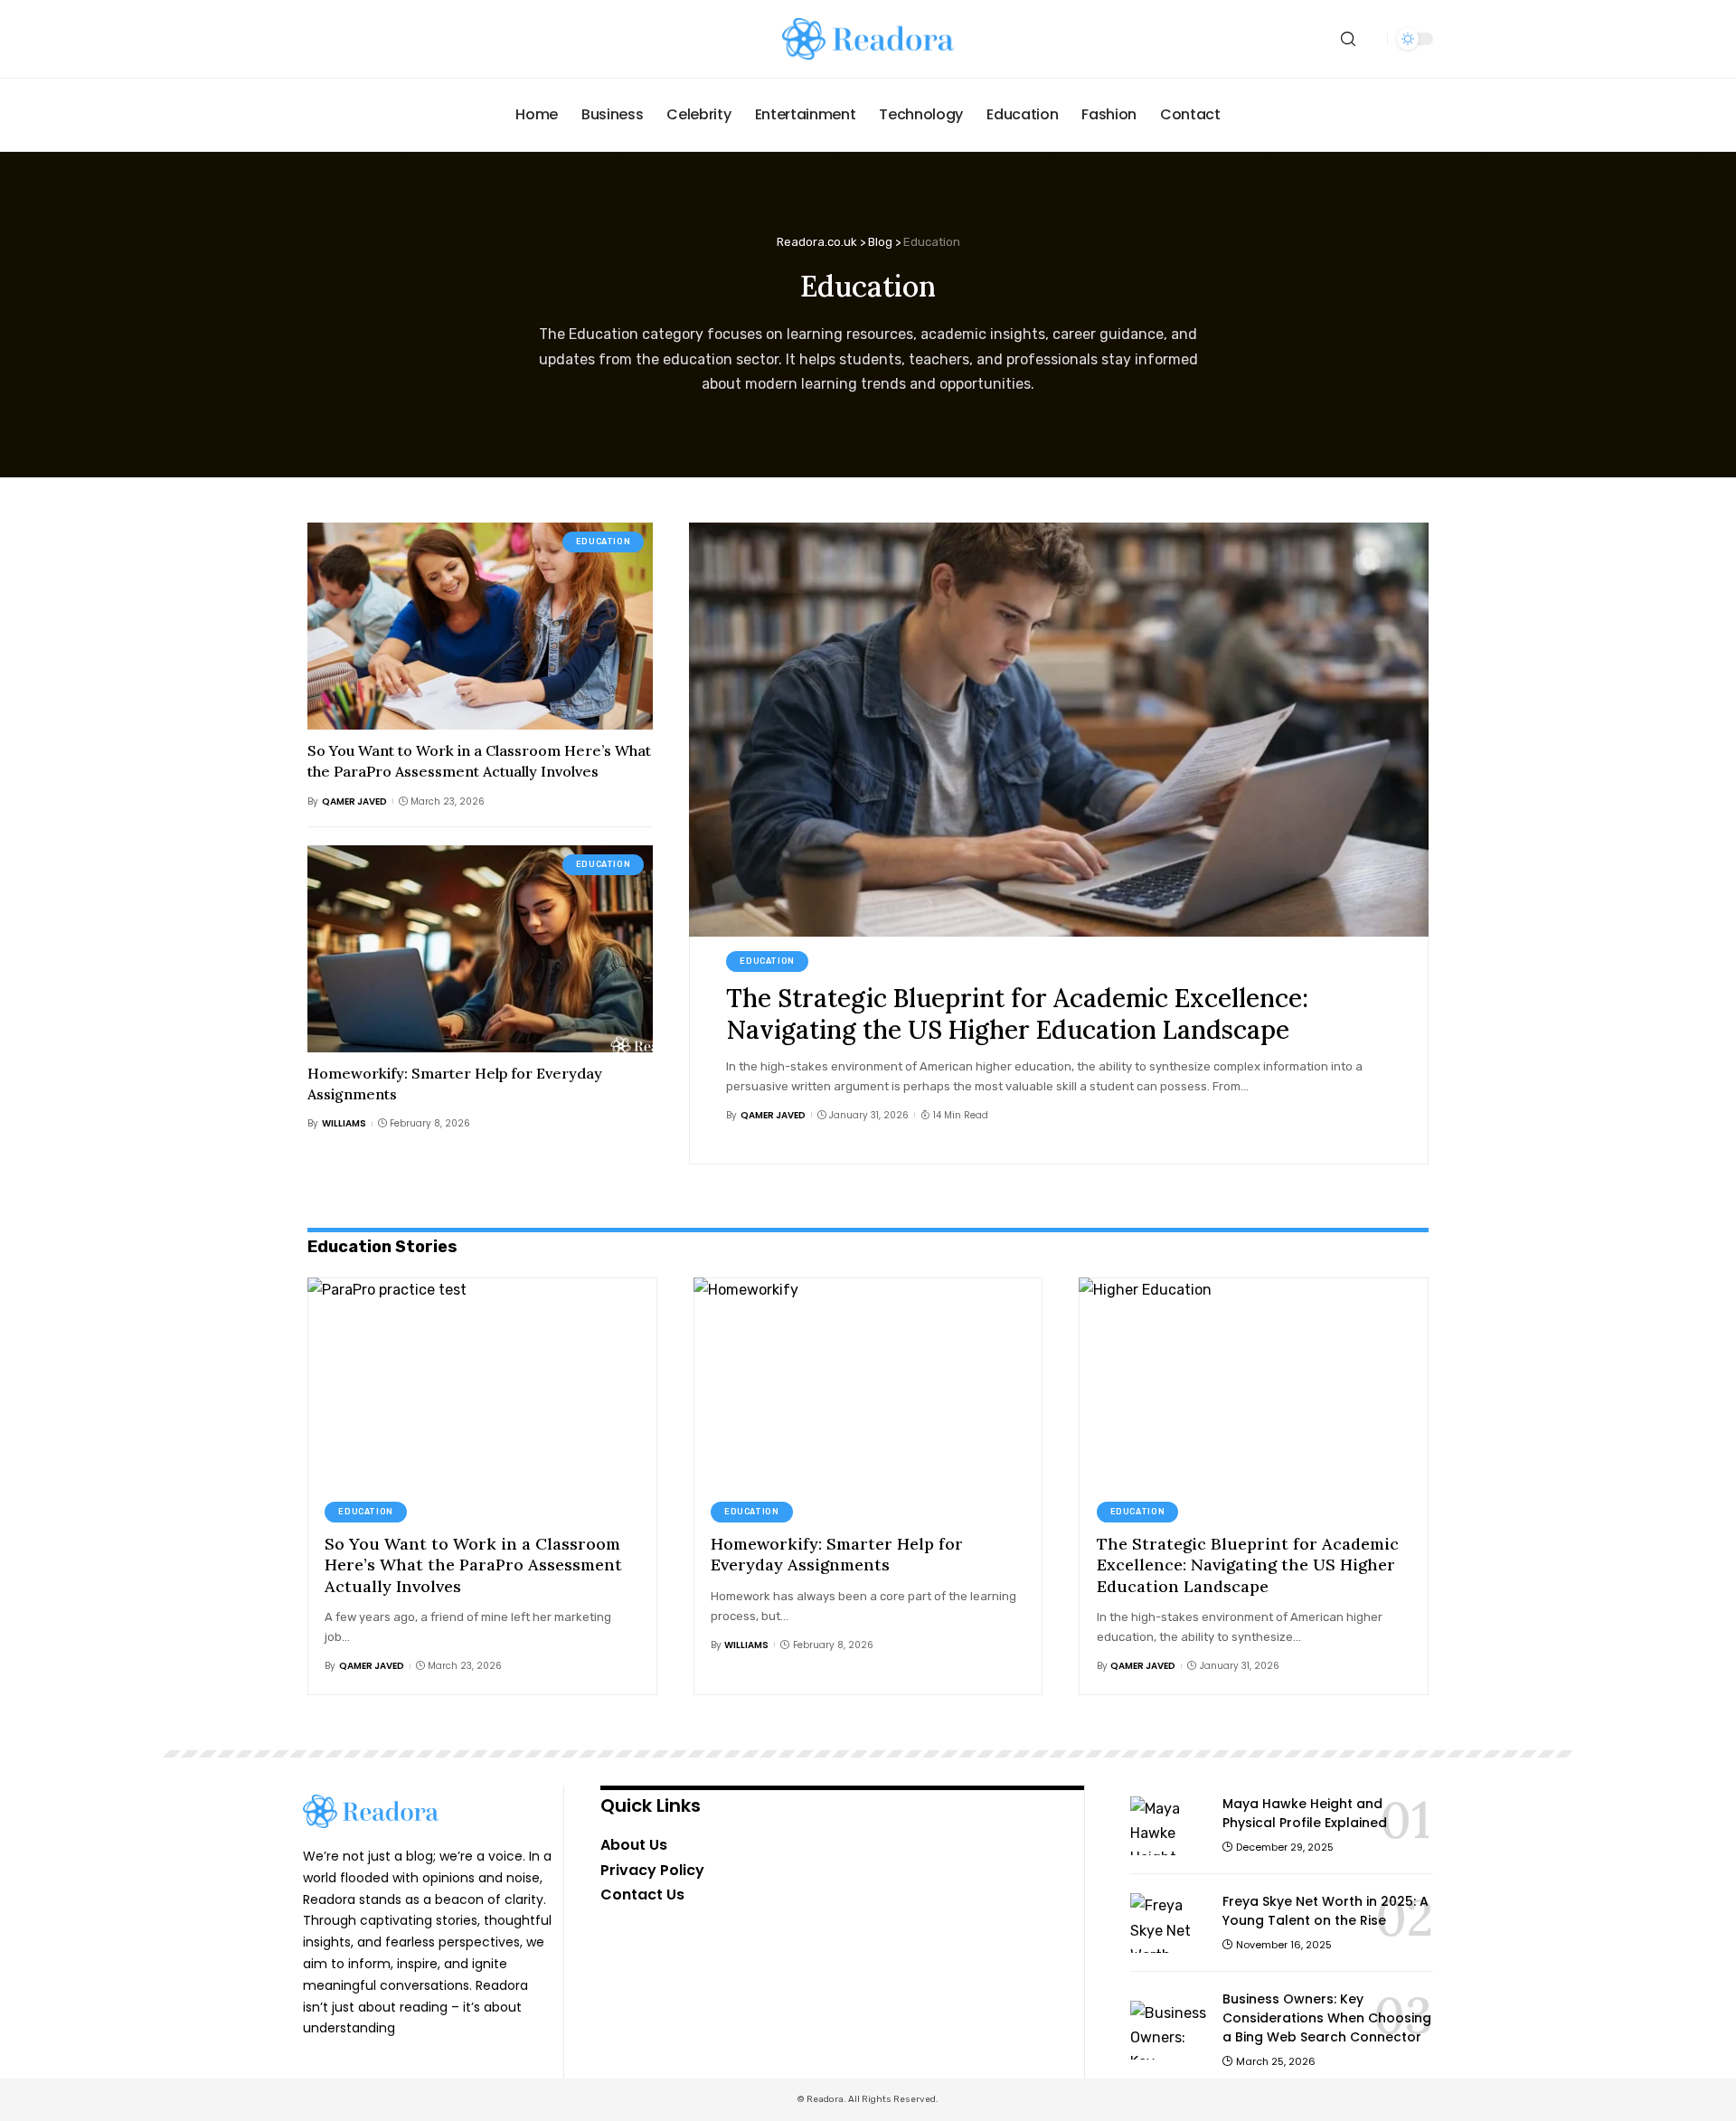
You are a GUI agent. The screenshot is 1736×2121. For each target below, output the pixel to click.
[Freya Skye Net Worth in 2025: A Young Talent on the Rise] (1170, 1923)
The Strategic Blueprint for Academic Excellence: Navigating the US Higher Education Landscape (1017, 1014)
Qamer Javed (354, 801)
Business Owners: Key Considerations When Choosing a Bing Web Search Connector (1327, 2018)
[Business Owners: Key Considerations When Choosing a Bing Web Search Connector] (1170, 2030)
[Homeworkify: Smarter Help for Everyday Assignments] (480, 949)
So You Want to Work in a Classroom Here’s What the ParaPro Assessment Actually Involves (473, 1565)
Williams (344, 1123)
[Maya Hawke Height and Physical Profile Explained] (1170, 1826)
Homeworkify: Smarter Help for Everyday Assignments (837, 1554)
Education (604, 542)
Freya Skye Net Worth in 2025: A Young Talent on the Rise (1326, 1911)
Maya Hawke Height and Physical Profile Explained (1305, 1813)
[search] (1348, 39)
